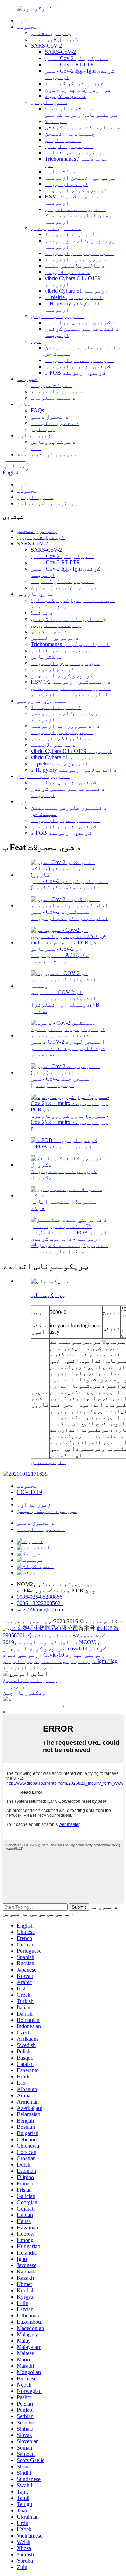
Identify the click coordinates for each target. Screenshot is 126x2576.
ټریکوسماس (48, 1295)
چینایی (15, 466)
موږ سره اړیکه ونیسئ (47, 454)
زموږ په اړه (34, 436)
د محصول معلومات (55, 423)
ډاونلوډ (43, 429)
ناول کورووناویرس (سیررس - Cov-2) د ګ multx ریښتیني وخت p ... (70, 1122)
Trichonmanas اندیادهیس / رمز (70, 644)
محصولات (27, 27)
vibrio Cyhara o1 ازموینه (76, 291)
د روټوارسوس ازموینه (76, 259)
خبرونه (27, 379)
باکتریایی (61, 171)
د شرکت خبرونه (51, 385)
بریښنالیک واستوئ (30, 1680)
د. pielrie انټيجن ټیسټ (74, 297)
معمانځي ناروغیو (56, 228)
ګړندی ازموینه (66, 184)
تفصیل (40, 1462)
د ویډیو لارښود (65, 96)
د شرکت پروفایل (53, 442)
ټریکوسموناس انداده (75, 153)
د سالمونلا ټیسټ (67, 272)
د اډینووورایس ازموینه (79, 253)
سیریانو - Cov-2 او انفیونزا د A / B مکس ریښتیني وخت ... (60, 955)
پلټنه (57, 1462)
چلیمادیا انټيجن (70, 134)
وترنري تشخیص (51, 33)
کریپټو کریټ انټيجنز (76, 190)
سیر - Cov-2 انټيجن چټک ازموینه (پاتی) (62, 1082)
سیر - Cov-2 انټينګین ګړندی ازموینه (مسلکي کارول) (69, 884)
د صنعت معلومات (53, 398)
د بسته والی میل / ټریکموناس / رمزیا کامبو (81, 112)
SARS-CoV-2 (46, 46)
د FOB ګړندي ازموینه (75, 373)
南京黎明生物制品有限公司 (45, 1628)
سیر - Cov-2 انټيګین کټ (76, 58)
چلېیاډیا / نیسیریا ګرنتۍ (83, 127)
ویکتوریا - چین (24, 1693)
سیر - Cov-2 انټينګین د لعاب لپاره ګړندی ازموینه (70, 915)
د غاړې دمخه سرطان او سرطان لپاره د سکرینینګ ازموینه (80, 215)
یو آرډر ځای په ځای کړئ (78, 90)
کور (22, 20)
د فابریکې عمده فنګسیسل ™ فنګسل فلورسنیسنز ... (70, 1248)
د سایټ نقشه (51, 1635)
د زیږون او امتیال (57, 316)
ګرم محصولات (89, 1635)
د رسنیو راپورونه (57, 391)
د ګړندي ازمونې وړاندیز (80, 322)
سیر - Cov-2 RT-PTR (69, 64)
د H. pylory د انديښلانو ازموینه (74, 770)
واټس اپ (14, 1686)
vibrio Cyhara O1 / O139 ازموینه (72, 751)
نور (36, 341)
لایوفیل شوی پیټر (55, 39)
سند (36, 448)
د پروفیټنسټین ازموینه (79, 360)
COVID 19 (29, 1492)
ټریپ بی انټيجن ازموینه (80, 178)
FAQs (37, 410)
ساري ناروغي (49, 102)
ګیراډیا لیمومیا (70, 234)
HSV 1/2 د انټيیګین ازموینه (71, 682)
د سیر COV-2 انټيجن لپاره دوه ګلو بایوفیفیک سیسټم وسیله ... (68, 1048)
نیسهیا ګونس (63, 140)
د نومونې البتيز (69, 146)
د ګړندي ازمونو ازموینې (80, 366)
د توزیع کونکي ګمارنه (77, 83)
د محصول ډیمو (50, 417)
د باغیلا (56, 121)
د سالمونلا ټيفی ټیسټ (75, 266)
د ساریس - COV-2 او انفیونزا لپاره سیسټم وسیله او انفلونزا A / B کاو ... (65, 1002)
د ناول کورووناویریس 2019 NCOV (49, 1642)
